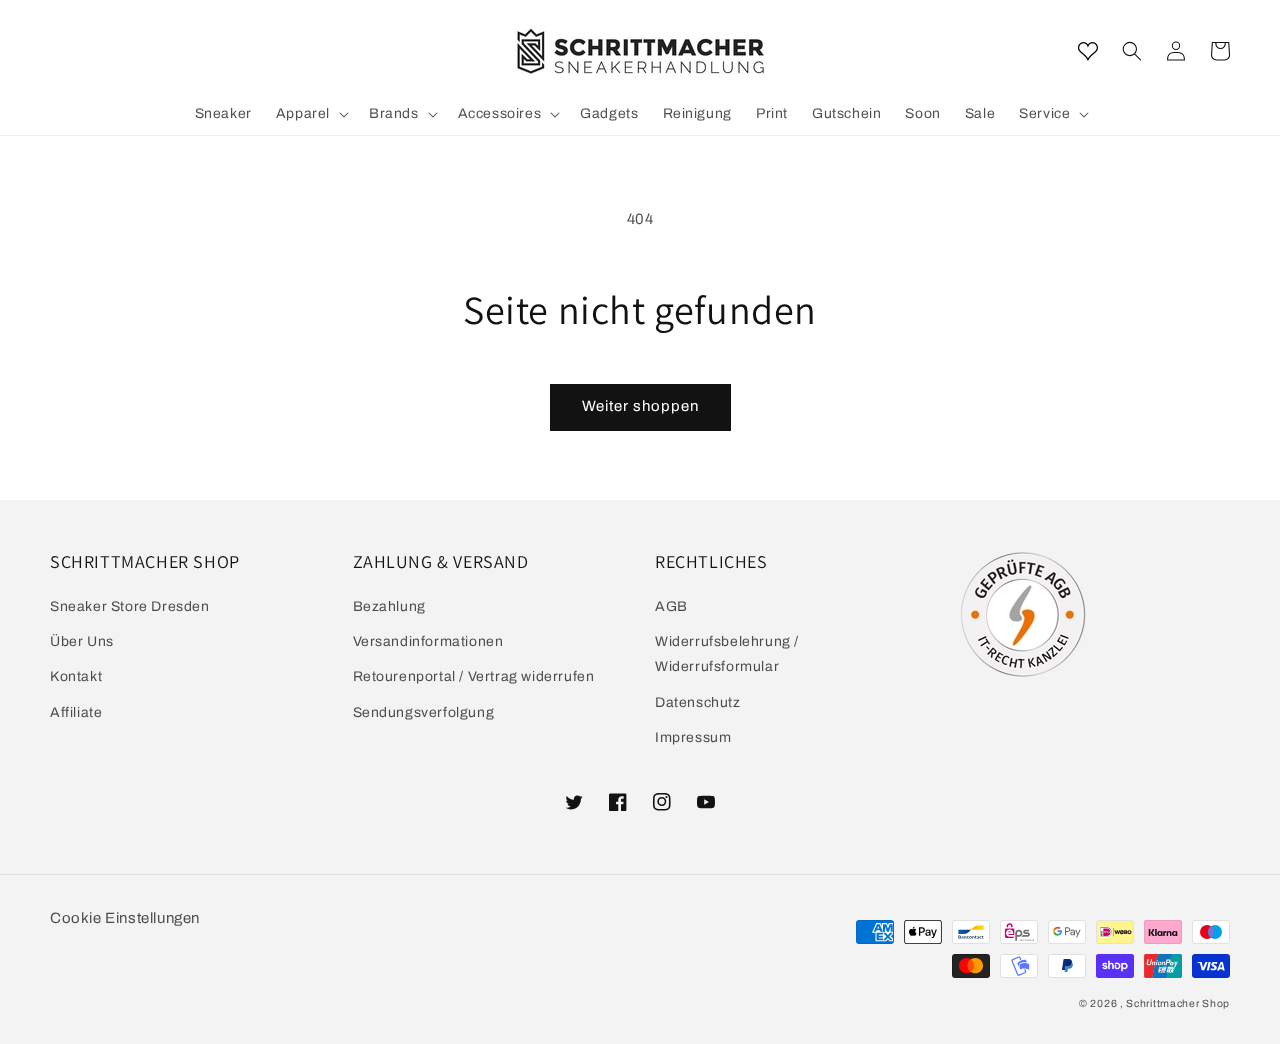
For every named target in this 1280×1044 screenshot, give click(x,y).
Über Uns (82, 641)
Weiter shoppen (640, 406)
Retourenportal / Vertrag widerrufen (474, 676)
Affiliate (76, 712)
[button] (1132, 51)
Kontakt (76, 676)
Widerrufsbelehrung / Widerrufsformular (727, 654)
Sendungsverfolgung (424, 712)
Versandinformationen (428, 641)
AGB (671, 606)
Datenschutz (698, 702)
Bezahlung (389, 606)
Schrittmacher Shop (1178, 1003)
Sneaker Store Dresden (130, 606)
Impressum (693, 737)
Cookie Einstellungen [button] (125, 918)
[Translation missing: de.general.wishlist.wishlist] (1088, 51)
